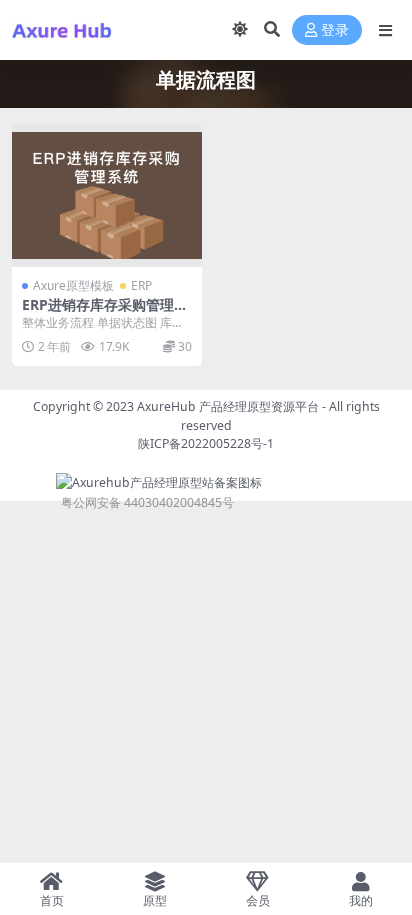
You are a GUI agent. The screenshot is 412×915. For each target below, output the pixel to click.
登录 (335, 30)
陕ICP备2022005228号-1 (206, 443)
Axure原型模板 (73, 285)
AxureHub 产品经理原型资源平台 (228, 406)
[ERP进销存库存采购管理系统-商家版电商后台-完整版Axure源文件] (107, 195)
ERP (141, 285)
